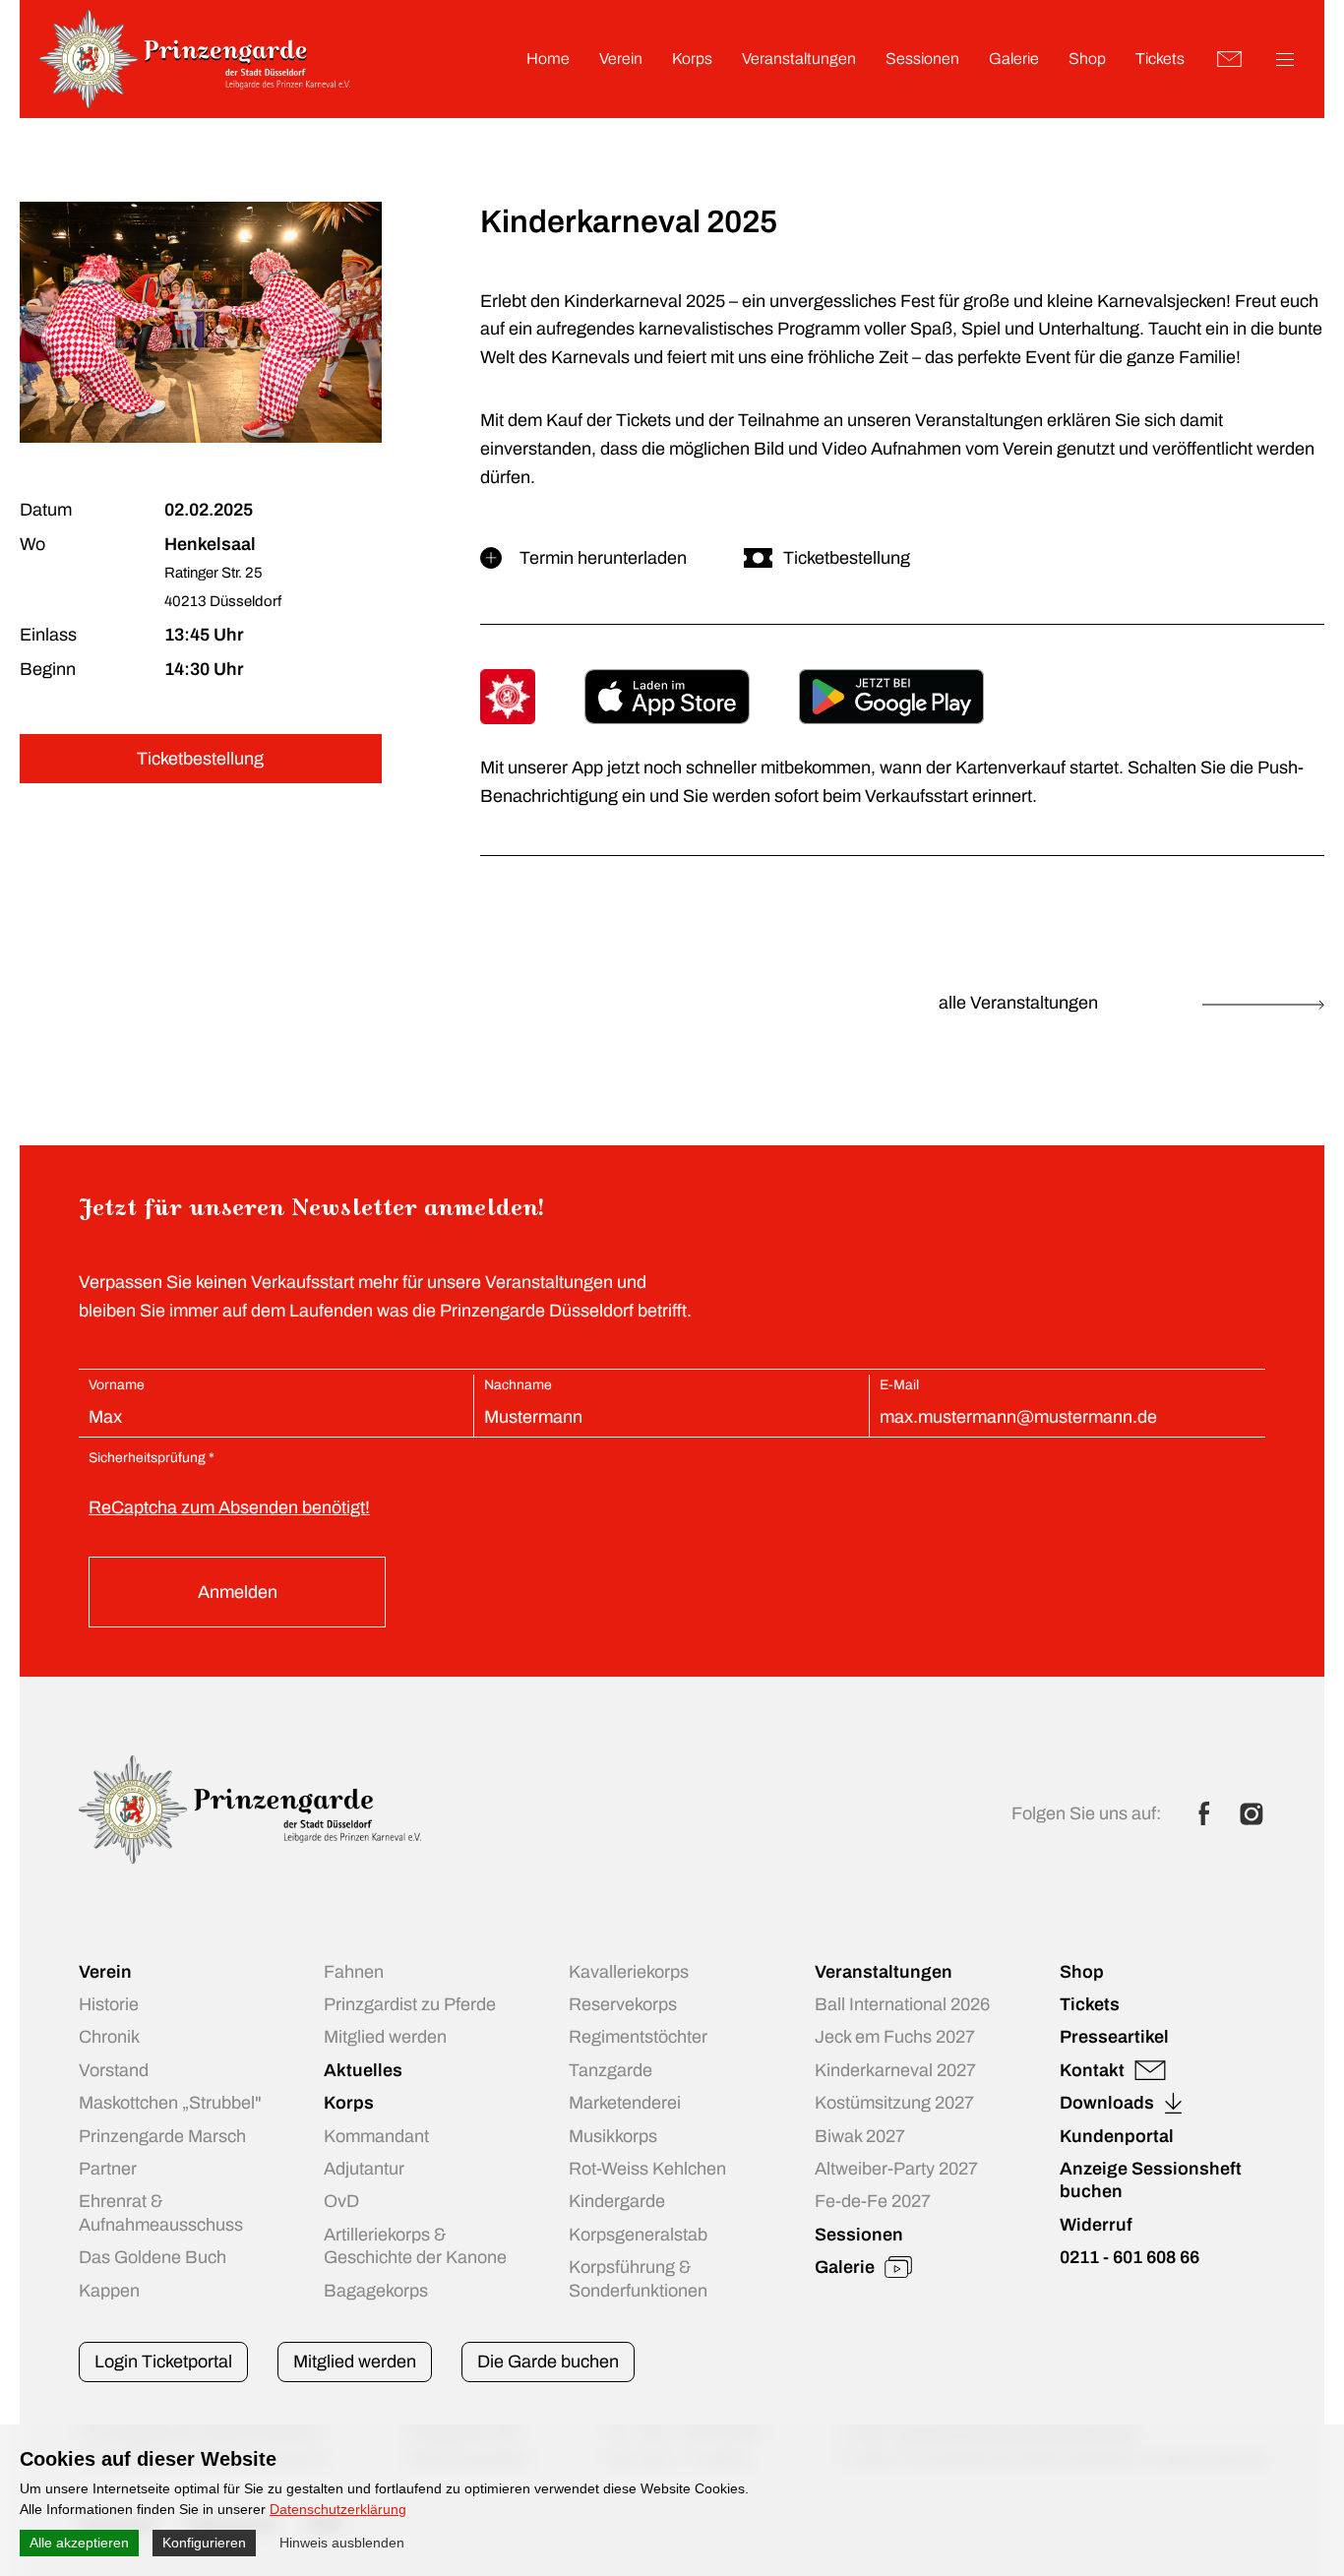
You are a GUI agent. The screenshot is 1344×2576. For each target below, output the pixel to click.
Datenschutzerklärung (338, 2509)
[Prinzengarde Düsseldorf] (195, 102)
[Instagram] (1252, 1813)
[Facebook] (1204, 1813)
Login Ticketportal (163, 2361)
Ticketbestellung (200, 759)
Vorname (117, 1385)
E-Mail (899, 1385)
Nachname (518, 1385)
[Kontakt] (1230, 59)
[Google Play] (891, 697)
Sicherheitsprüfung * (152, 1458)
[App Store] (667, 697)
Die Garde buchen (548, 2361)
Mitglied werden (355, 2361)
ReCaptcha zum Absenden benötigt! (229, 1507)
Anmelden (238, 1592)
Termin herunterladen (603, 558)
